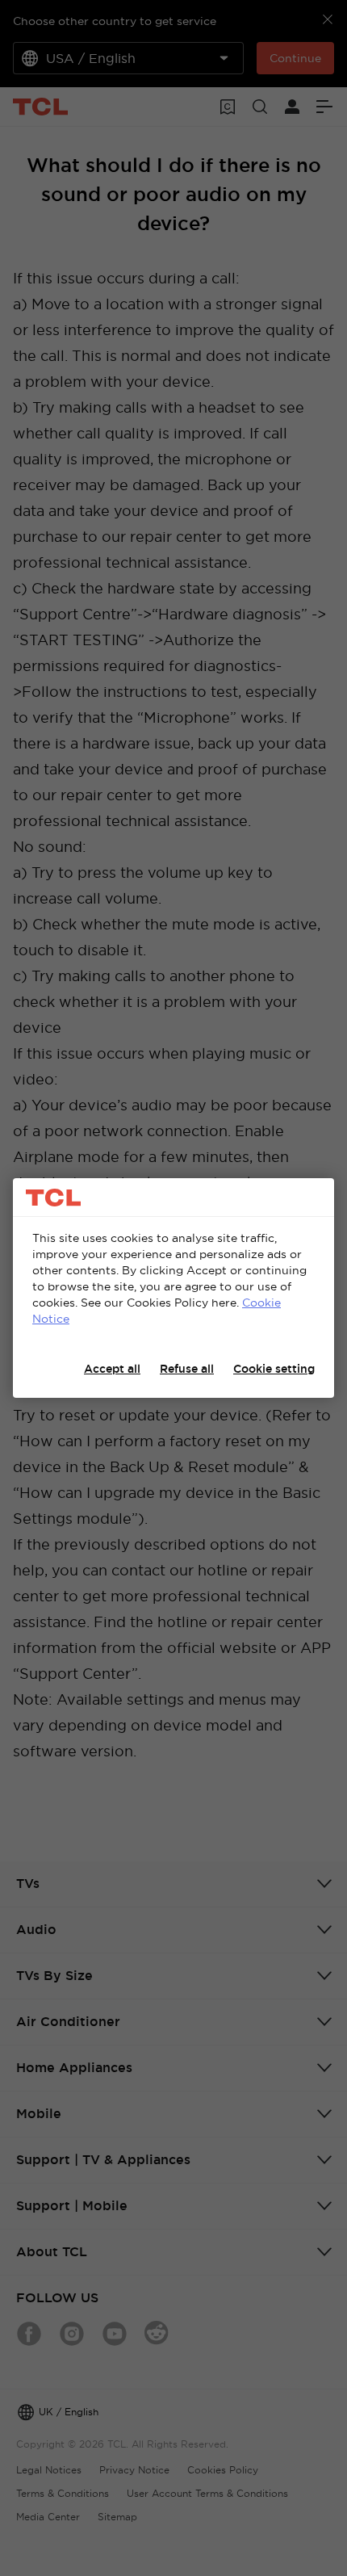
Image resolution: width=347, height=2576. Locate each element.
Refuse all (187, 1369)
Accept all (112, 1369)
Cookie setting (274, 1369)
